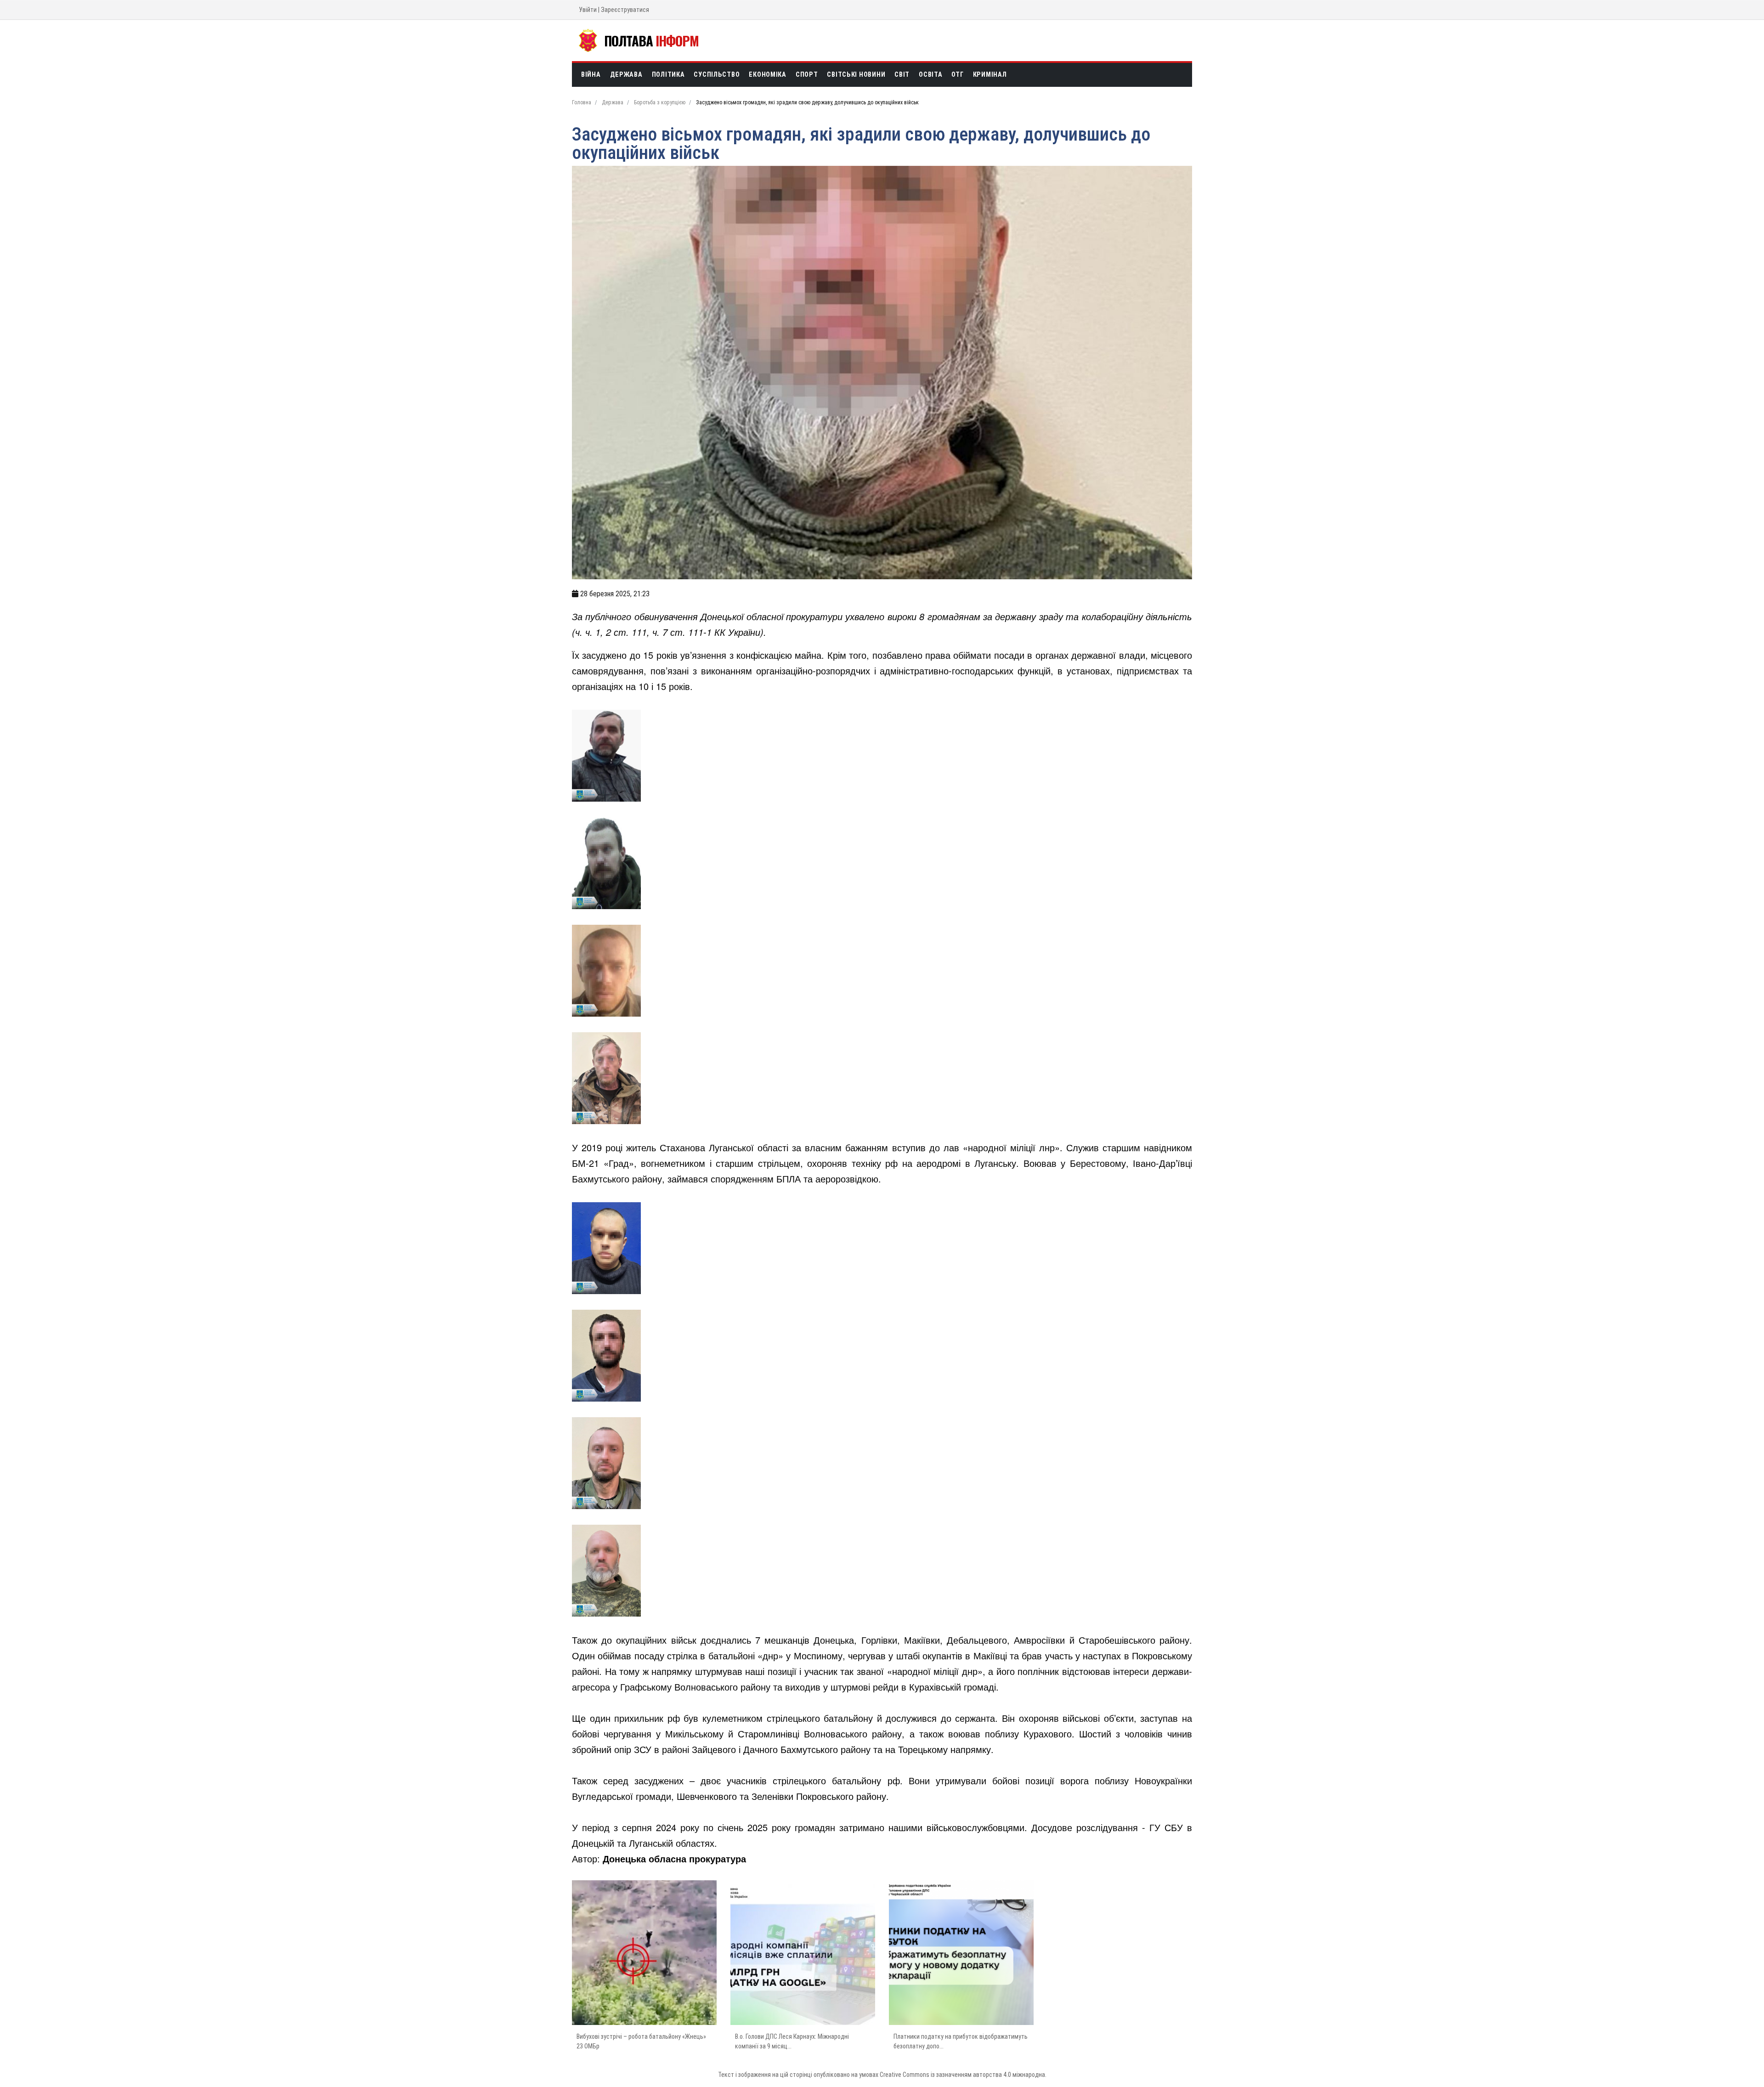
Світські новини (856, 75)
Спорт (807, 75)
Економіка (767, 75)
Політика (668, 75)
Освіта (930, 75)
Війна (591, 75)
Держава (626, 75)
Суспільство (717, 75)
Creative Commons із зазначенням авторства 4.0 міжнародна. (963, 2075)
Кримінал (990, 75)
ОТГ (957, 75)
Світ (902, 75)
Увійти (588, 10)
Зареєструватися (625, 10)
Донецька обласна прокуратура (674, 1858)
